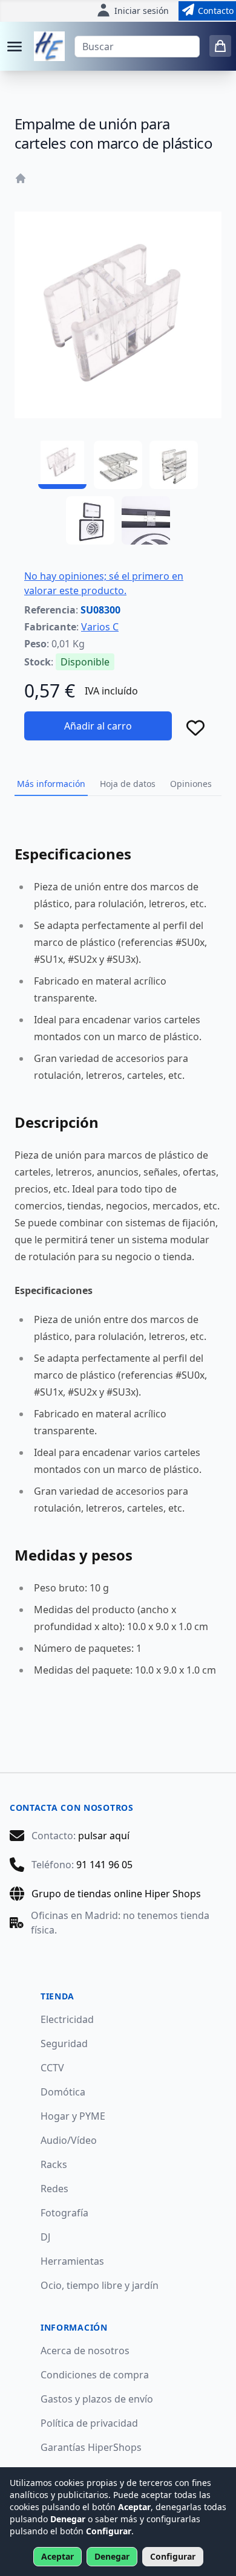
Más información (51, 784)
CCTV (52, 2068)
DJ (45, 2237)
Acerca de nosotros (85, 2351)
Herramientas (72, 2261)
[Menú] (15, 47)
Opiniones (191, 784)
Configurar (173, 2556)
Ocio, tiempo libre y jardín (100, 2285)
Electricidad (67, 2019)
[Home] (21, 178)
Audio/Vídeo (69, 2140)
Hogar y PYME (73, 2116)
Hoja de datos (128, 784)
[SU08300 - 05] (146, 520)
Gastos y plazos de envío (97, 2399)
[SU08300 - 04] (90, 520)
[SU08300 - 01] (62, 465)
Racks (54, 2164)
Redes (54, 2189)
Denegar (112, 2556)
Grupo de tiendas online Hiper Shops (116, 1894)
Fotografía (64, 2213)
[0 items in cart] (220, 46)
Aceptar (57, 2556)
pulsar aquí (104, 1836)
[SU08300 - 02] (118, 465)
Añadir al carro (98, 726)
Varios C (100, 627)
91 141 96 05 (104, 1865)
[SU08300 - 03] (174, 465)
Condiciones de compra (95, 2375)
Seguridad (64, 2044)
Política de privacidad (89, 2423)
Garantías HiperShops (91, 2447)
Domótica (63, 2092)
